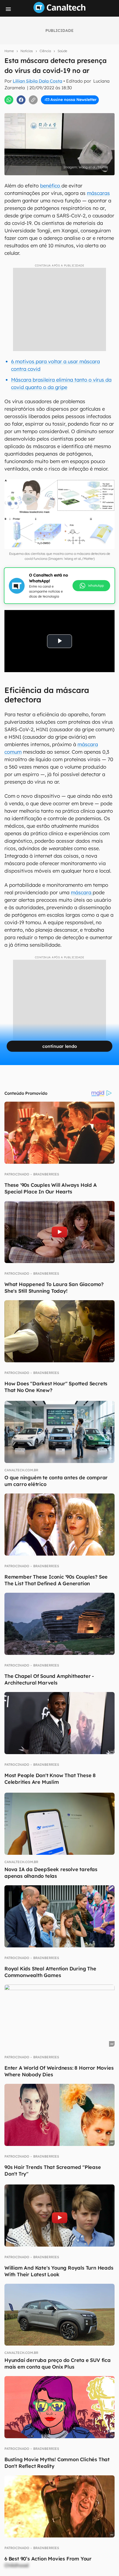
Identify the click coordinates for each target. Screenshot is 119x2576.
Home (9, 51)
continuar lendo (60, 1046)
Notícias (27, 51)
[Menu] (8, 9)
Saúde (62, 51)
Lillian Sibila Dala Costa (37, 81)
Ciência (45, 51)
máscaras (98, 193)
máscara (82, 892)
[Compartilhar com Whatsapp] (9, 100)
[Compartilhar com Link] (33, 100)
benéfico (51, 186)
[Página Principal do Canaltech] (59, 11)
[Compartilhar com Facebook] (21, 100)
